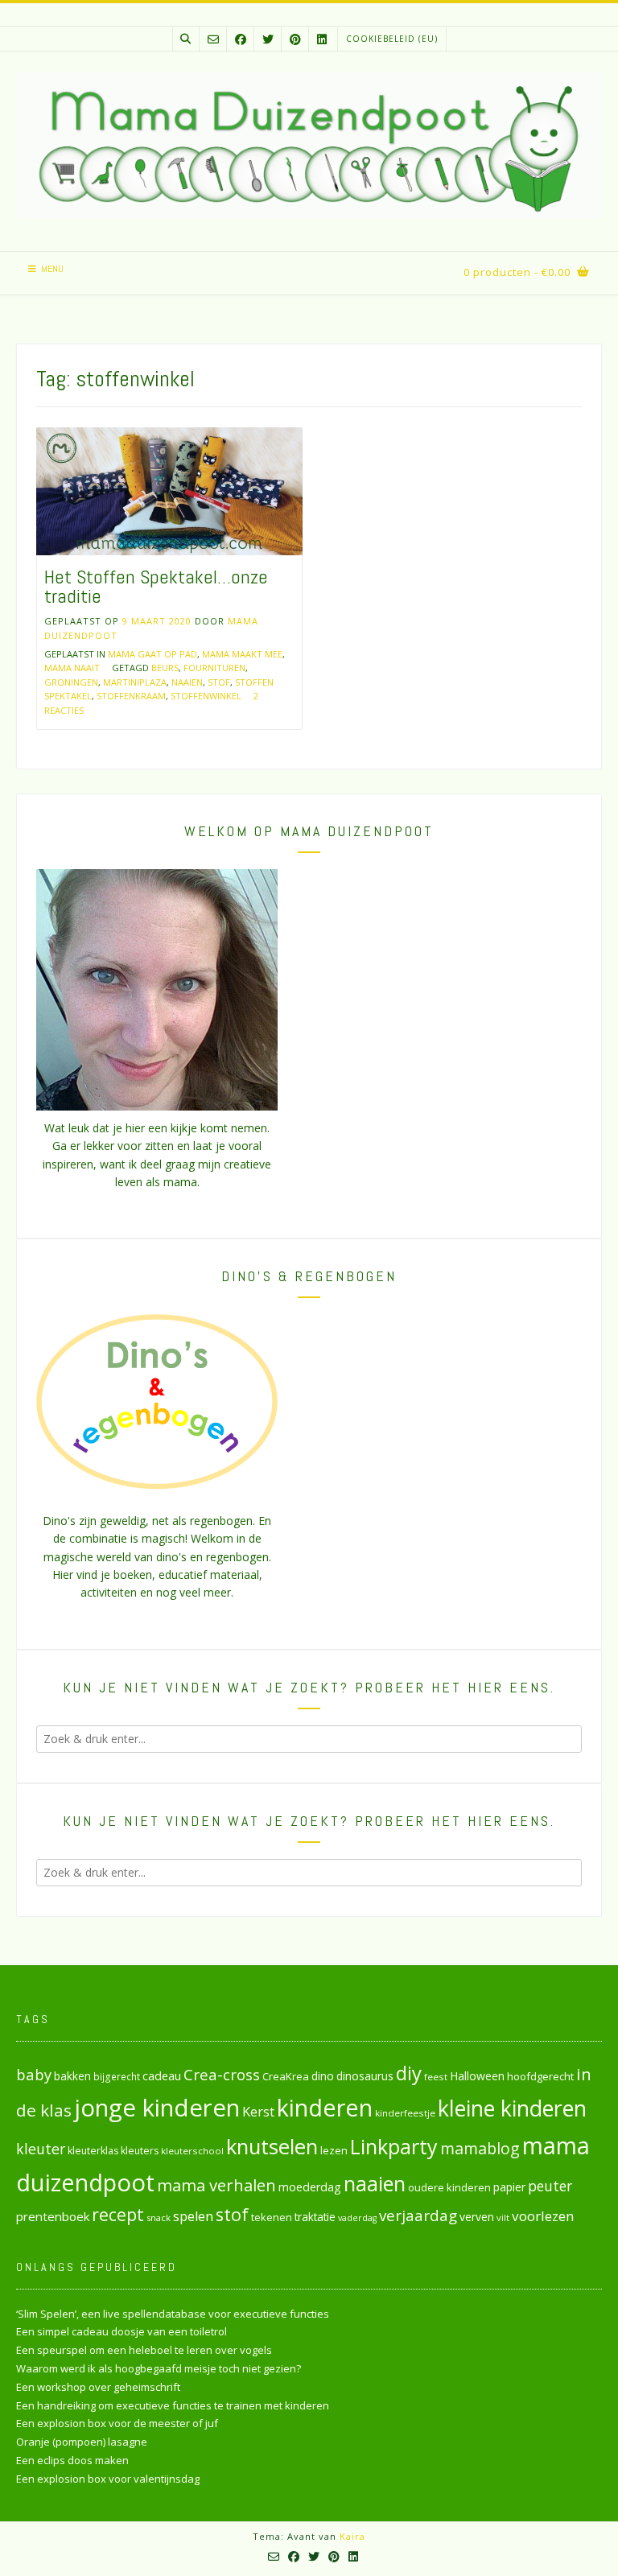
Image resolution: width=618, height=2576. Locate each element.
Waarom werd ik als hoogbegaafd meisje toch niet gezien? (159, 2368)
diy (409, 2073)
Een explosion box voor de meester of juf (117, 2423)
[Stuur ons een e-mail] (213, 39)
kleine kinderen (512, 2108)
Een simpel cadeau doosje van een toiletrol (122, 2331)
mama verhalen (216, 2185)
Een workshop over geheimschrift (98, 2387)
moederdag (310, 2187)
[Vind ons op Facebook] (241, 39)
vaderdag (357, 2218)
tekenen (272, 2217)
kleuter (41, 2149)
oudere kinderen (449, 2187)
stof (219, 682)
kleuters (140, 2151)
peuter (550, 2186)
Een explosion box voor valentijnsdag (108, 2479)
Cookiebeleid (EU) (392, 39)
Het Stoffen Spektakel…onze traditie (156, 586)
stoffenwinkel (206, 696)
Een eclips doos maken (72, 2460)
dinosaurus (365, 2076)
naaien (187, 682)
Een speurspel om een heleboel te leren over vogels (144, 2350)
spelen (193, 2216)
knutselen (272, 2146)
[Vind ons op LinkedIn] (322, 39)
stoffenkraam (131, 696)
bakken (72, 2076)
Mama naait (72, 668)
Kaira (352, 2536)
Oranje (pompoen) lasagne (82, 2442)
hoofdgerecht (540, 2076)
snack (159, 2217)
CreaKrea (286, 2076)
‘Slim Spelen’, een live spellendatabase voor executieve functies (173, 2314)
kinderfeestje (405, 2113)
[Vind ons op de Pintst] (295, 39)
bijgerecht (117, 2076)
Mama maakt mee (242, 654)
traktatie (315, 2217)
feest (436, 2077)
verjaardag (418, 2215)
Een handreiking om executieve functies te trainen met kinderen (173, 2405)
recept (118, 2214)
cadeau (162, 2075)
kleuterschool (192, 2151)
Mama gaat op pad (152, 654)
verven (477, 2217)
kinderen (325, 2107)
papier (509, 2187)
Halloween (477, 2076)
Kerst (258, 2112)
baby (34, 2074)
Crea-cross (222, 2074)
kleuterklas (93, 2151)
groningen (71, 682)
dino (323, 2076)
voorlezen (543, 2216)
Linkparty (394, 2146)
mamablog (480, 2148)
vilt (503, 2217)
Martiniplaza (135, 682)
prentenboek (53, 2216)
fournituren (214, 668)
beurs (165, 668)
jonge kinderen (157, 2108)
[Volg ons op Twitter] (268, 39)
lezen (334, 2150)
